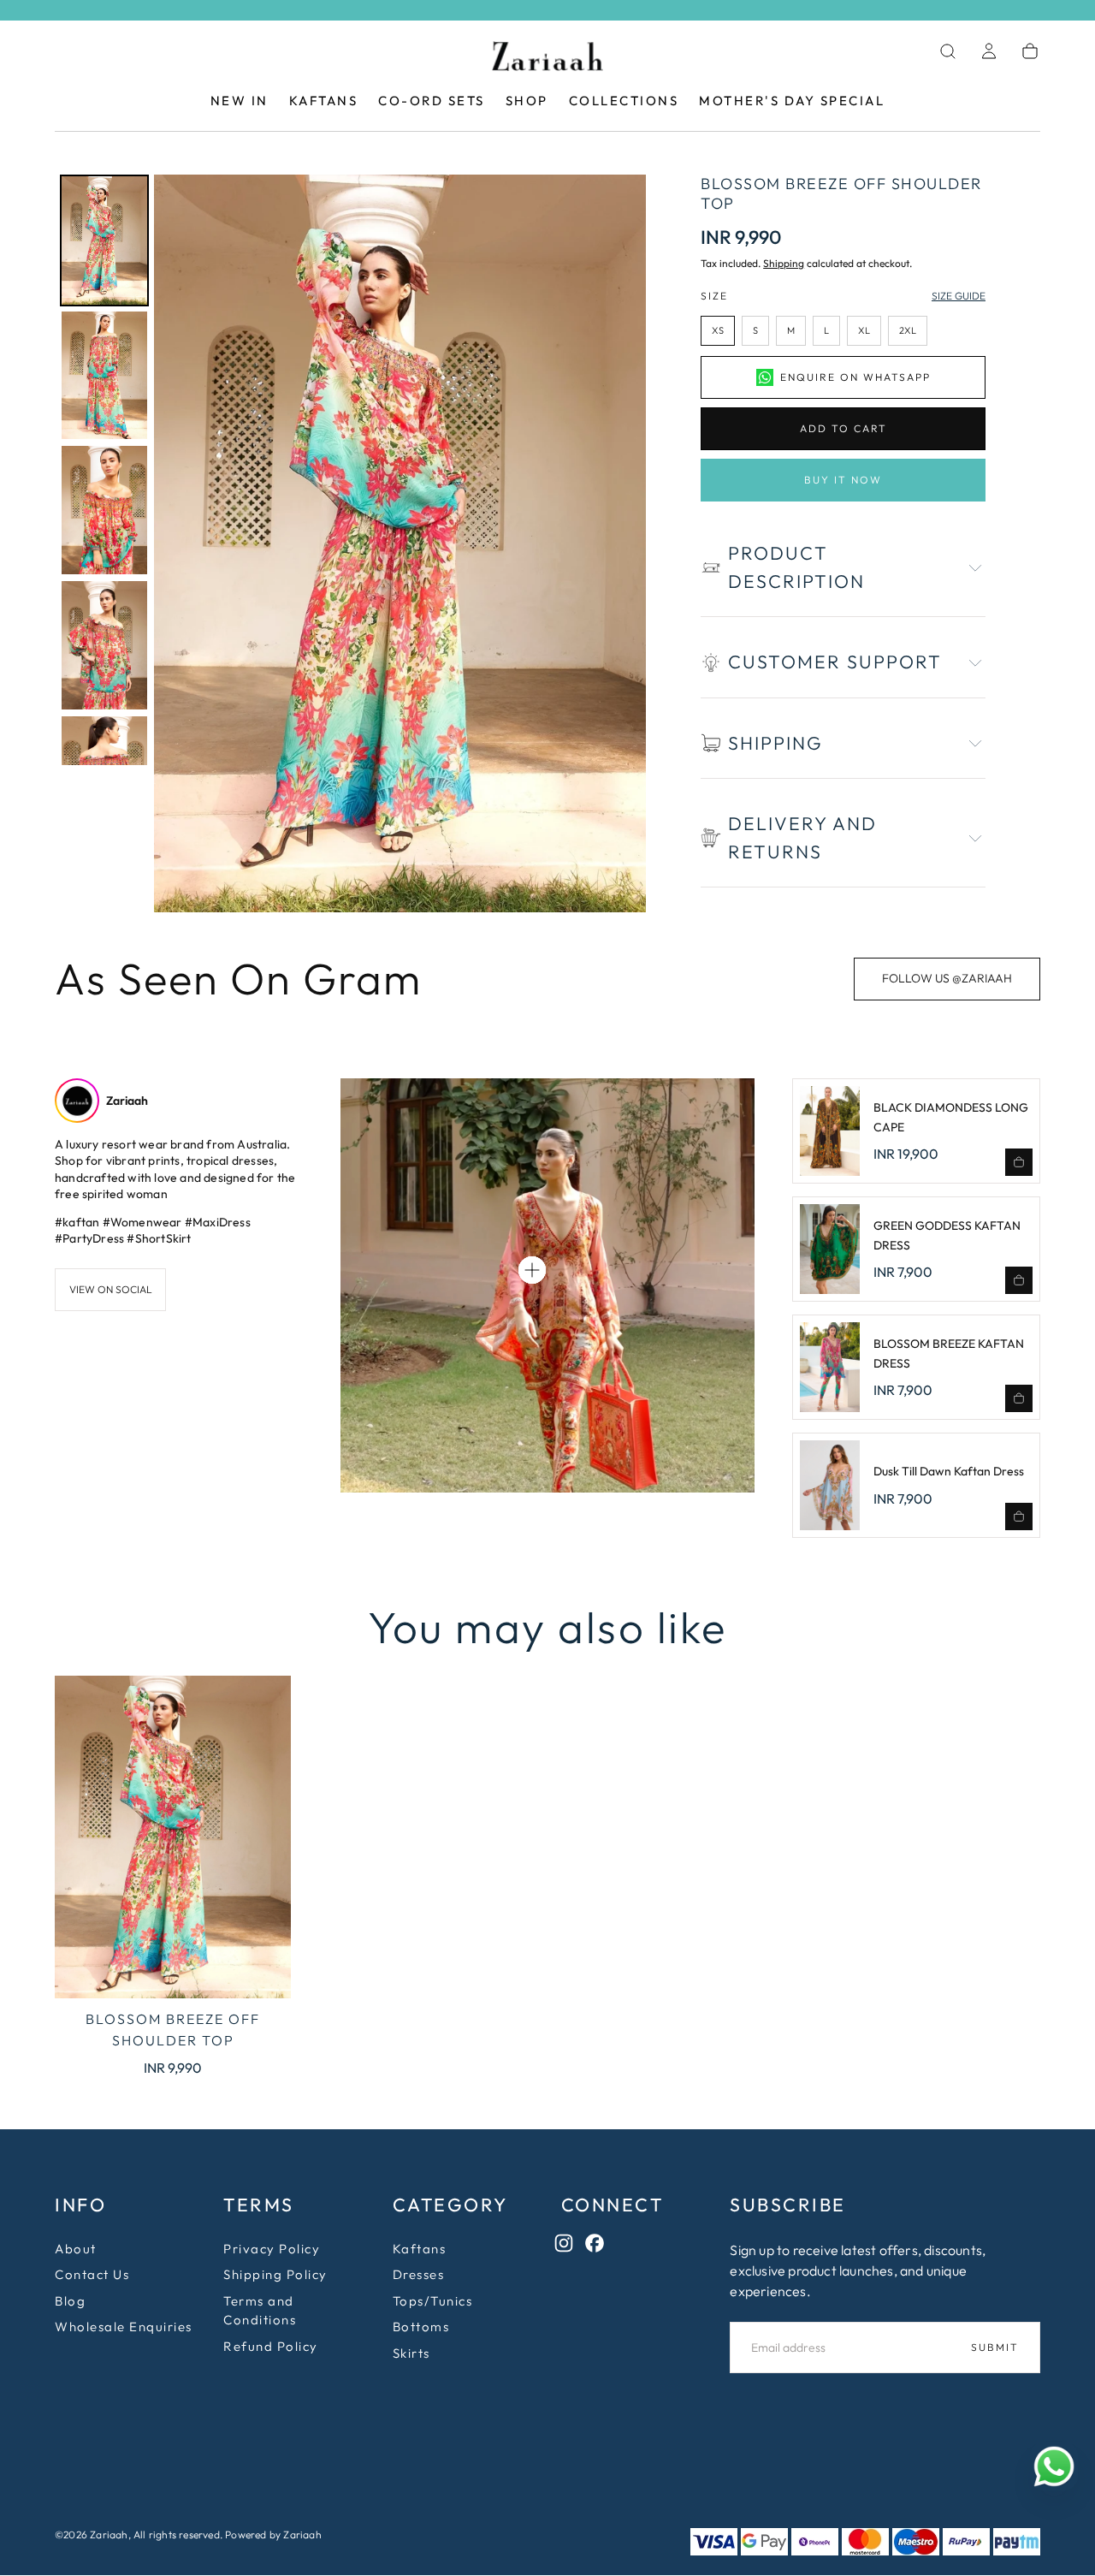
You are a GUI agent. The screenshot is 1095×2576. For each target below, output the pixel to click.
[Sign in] (989, 51)
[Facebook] (599, 2247)
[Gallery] (350, 543)
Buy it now (843, 480)
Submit (995, 2348)
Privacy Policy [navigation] (272, 2250)
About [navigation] (76, 2250)
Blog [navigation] (70, 2302)
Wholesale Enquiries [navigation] (124, 2327)
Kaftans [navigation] (420, 2250)
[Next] (621, 543)
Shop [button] (527, 101)
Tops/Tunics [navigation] (433, 2302)
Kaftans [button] (324, 101)
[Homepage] (547, 59)
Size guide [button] (959, 296)
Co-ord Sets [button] (432, 101)
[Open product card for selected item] (532, 1270)
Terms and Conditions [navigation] (260, 2312)
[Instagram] (568, 2247)
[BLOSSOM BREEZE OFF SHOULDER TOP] (173, 1837)
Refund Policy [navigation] (271, 2347)
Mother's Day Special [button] (792, 101)
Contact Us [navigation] (92, 2275)
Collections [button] (624, 101)
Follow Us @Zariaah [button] (947, 978)
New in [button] (240, 101)
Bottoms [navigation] (421, 2327)
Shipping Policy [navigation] (275, 2275)
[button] (948, 51)
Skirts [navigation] (411, 2354)
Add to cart (843, 428)
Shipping (784, 263)
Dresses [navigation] (419, 2275)
